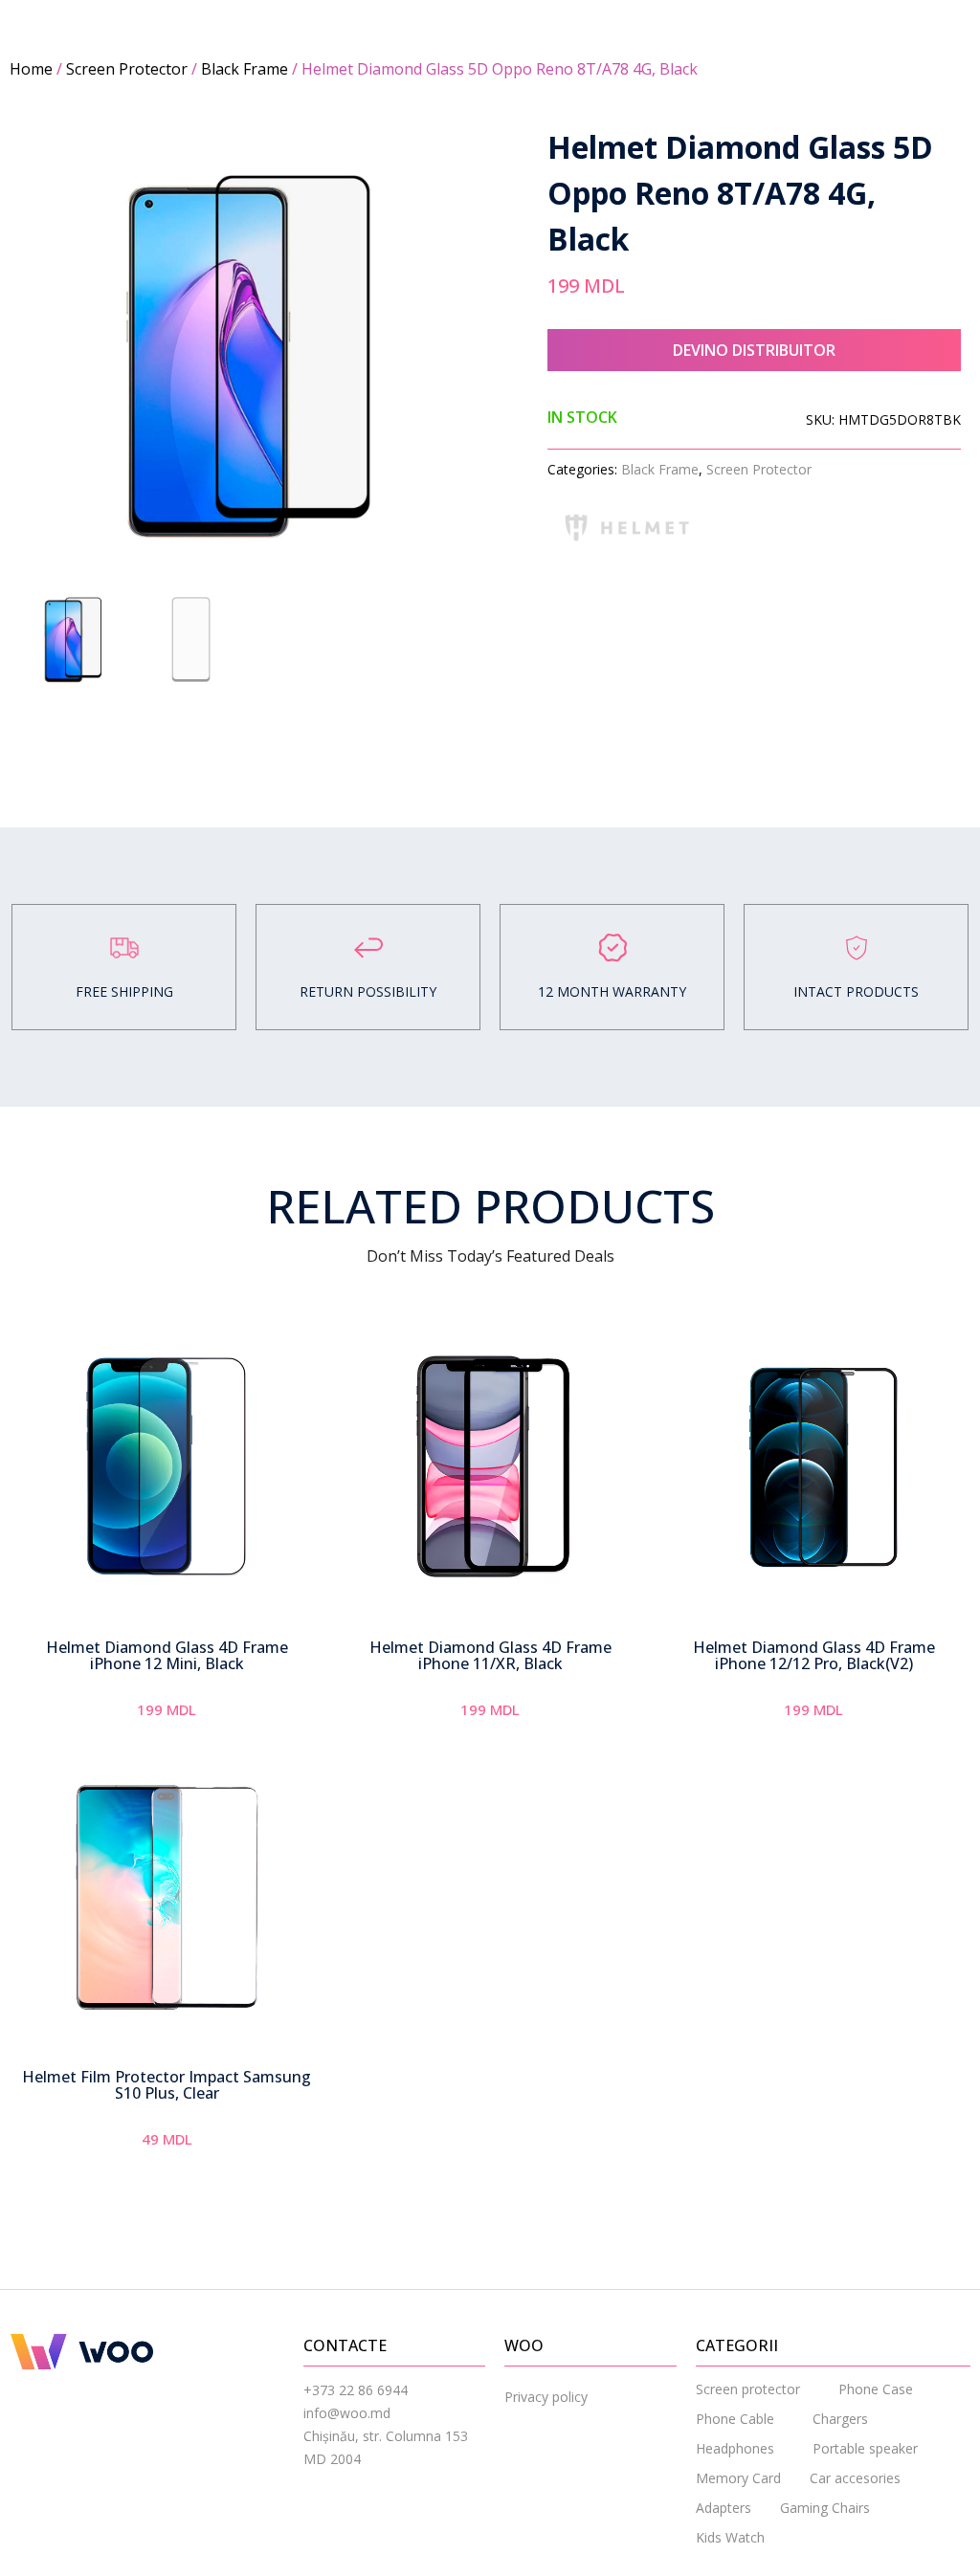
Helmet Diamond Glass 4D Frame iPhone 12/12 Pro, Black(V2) (814, 1656)
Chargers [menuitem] (840, 2419)
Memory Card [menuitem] (738, 2478)
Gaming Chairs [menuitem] (825, 2508)
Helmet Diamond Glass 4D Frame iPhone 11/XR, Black (490, 1656)
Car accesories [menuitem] (855, 2478)
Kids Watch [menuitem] (730, 2537)
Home (31, 69)
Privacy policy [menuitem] (546, 2397)
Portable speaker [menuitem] (865, 2448)
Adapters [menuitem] (724, 2508)
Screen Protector (127, 69)
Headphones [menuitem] (735, 2448)
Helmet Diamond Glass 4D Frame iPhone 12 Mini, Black (167, 1656)
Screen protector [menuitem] (748, 2389)
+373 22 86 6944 (356, 2390)
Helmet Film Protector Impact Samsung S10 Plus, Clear (167, 2085)
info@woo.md (347, 2413)
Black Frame (245, 69)
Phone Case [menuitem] (876, 2389)
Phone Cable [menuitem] (735, 2419)
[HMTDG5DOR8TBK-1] (250, 355)
